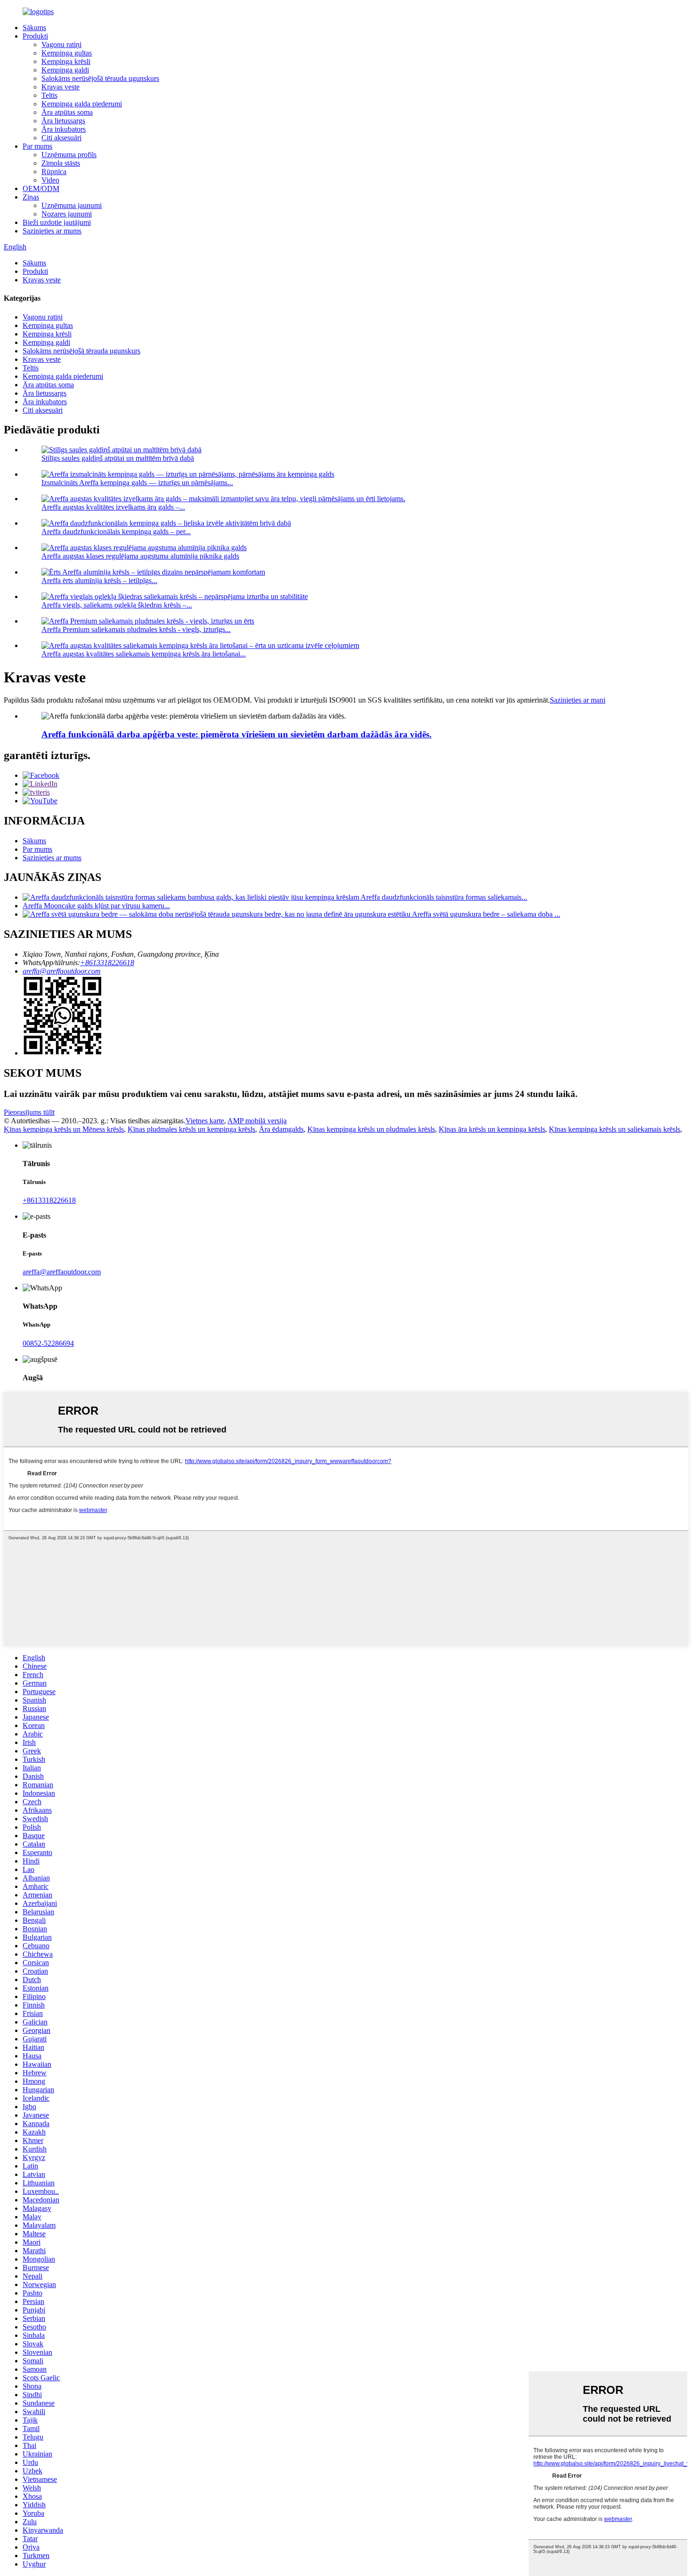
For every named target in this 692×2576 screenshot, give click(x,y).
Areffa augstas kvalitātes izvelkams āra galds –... (113, 507)
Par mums (37, 146)
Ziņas (31, 197)
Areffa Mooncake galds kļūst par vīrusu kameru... (96, 906)
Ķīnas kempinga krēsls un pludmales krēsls (371, 1129)
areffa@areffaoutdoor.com (62, 971)
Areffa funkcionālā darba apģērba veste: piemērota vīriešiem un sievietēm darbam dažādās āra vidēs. (237, 734)
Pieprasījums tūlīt (29, 1112)
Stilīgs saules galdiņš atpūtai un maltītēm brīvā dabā (118, 458)
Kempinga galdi (65, 70)
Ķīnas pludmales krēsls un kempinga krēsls (191, 1129)
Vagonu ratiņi (61, 44)
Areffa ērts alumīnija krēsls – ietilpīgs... (99, 580)
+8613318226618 (107, 963)
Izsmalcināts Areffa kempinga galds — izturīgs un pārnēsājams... (137, 483)
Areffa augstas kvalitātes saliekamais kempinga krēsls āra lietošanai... (144, 654)
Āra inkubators (64, 129)
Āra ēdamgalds (281, 1129)
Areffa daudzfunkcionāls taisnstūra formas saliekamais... (444, 897)
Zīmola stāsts (61, 163)
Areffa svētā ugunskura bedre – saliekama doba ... (486, 914)
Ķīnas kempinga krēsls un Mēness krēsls (64, 1129)
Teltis (49, 95)
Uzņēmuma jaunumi (72, 205)
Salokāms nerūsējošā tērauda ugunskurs (100, 78)
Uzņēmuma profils (69, 155)
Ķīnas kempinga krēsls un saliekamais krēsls (615, 1129)
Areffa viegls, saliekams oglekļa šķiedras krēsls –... (117, 605)
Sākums (34, 28)
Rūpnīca (54, 172)
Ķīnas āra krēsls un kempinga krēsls (492, 1129)
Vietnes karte (205, 1121)
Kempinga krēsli (66, 61)
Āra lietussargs (63, 121)
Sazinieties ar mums (52, 231)
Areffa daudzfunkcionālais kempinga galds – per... (116, 532)
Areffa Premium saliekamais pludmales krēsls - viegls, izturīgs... (136, 629)
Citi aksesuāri (61, 138)
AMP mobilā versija (257, 1121)
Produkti (35, 36)
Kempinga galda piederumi (82, 104)
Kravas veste (60, 87)
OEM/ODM (41, 188)
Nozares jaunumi (67, 214)
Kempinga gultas (67, 53)
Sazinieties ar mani (578, 700)
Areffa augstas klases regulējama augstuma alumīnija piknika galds (140, 556)
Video (50, 180)
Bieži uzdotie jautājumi (57, 222)
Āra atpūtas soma (67, 112)
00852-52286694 (48, 1343)
